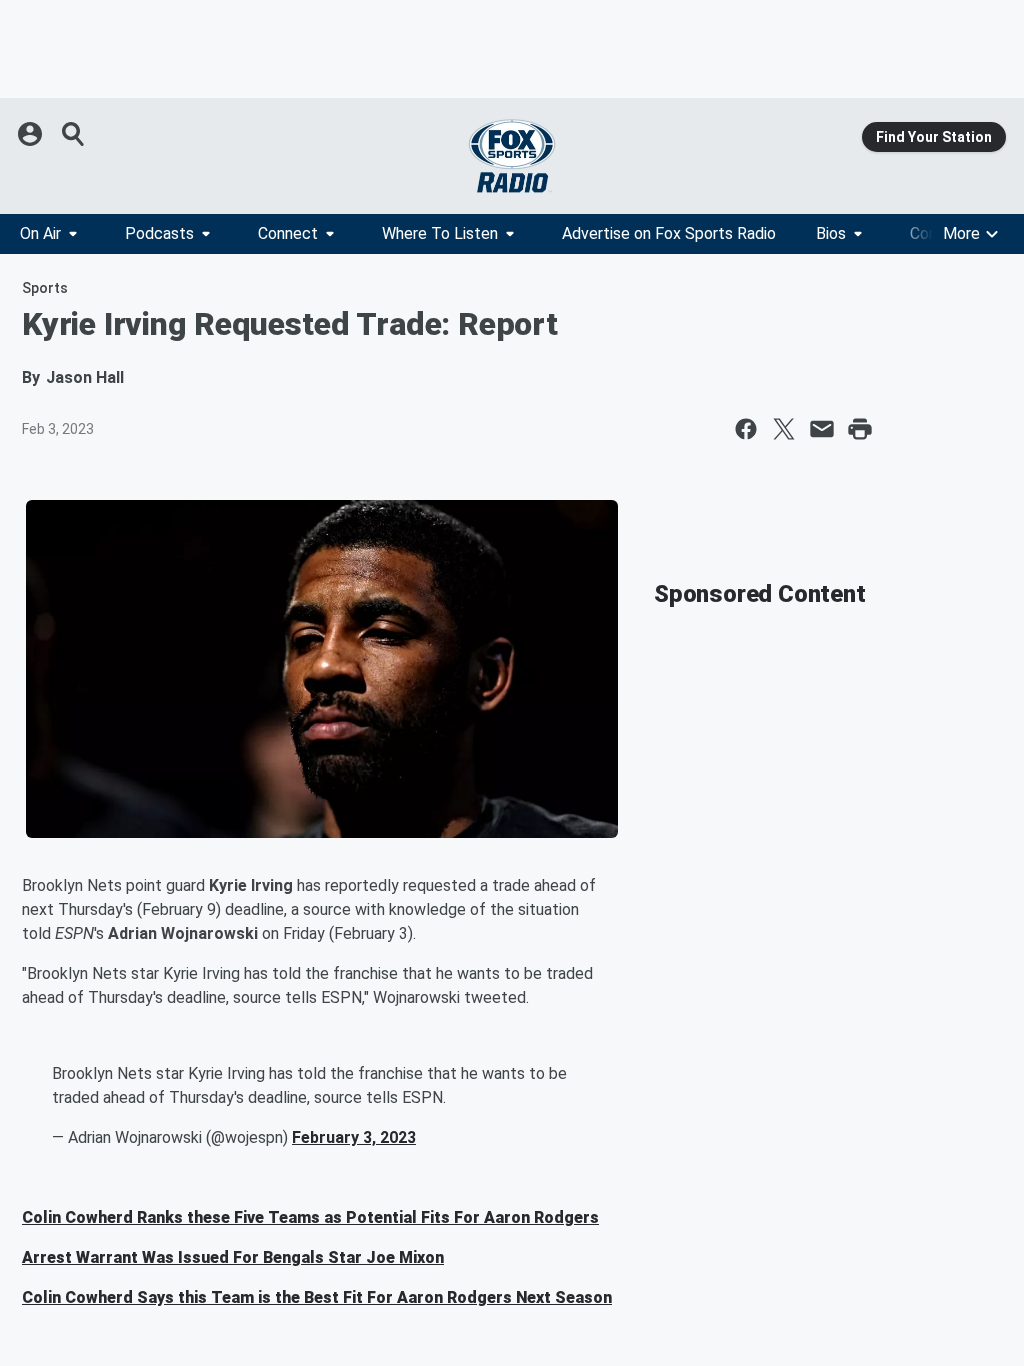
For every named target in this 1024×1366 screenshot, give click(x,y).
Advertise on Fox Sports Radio (669, 233)
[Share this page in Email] (822, 429)
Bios (831, 233)
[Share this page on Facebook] (746, 429)
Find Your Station (934, 137)
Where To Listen (440, 233)
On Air (40, 233)
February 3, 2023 (354, 1137)
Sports (45, 288)
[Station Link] (512, 156)
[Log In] (32, 134)
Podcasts (159, 233)
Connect (288, 233)
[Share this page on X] (784, 429)
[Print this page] (860, 429)
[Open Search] (74, 134)
